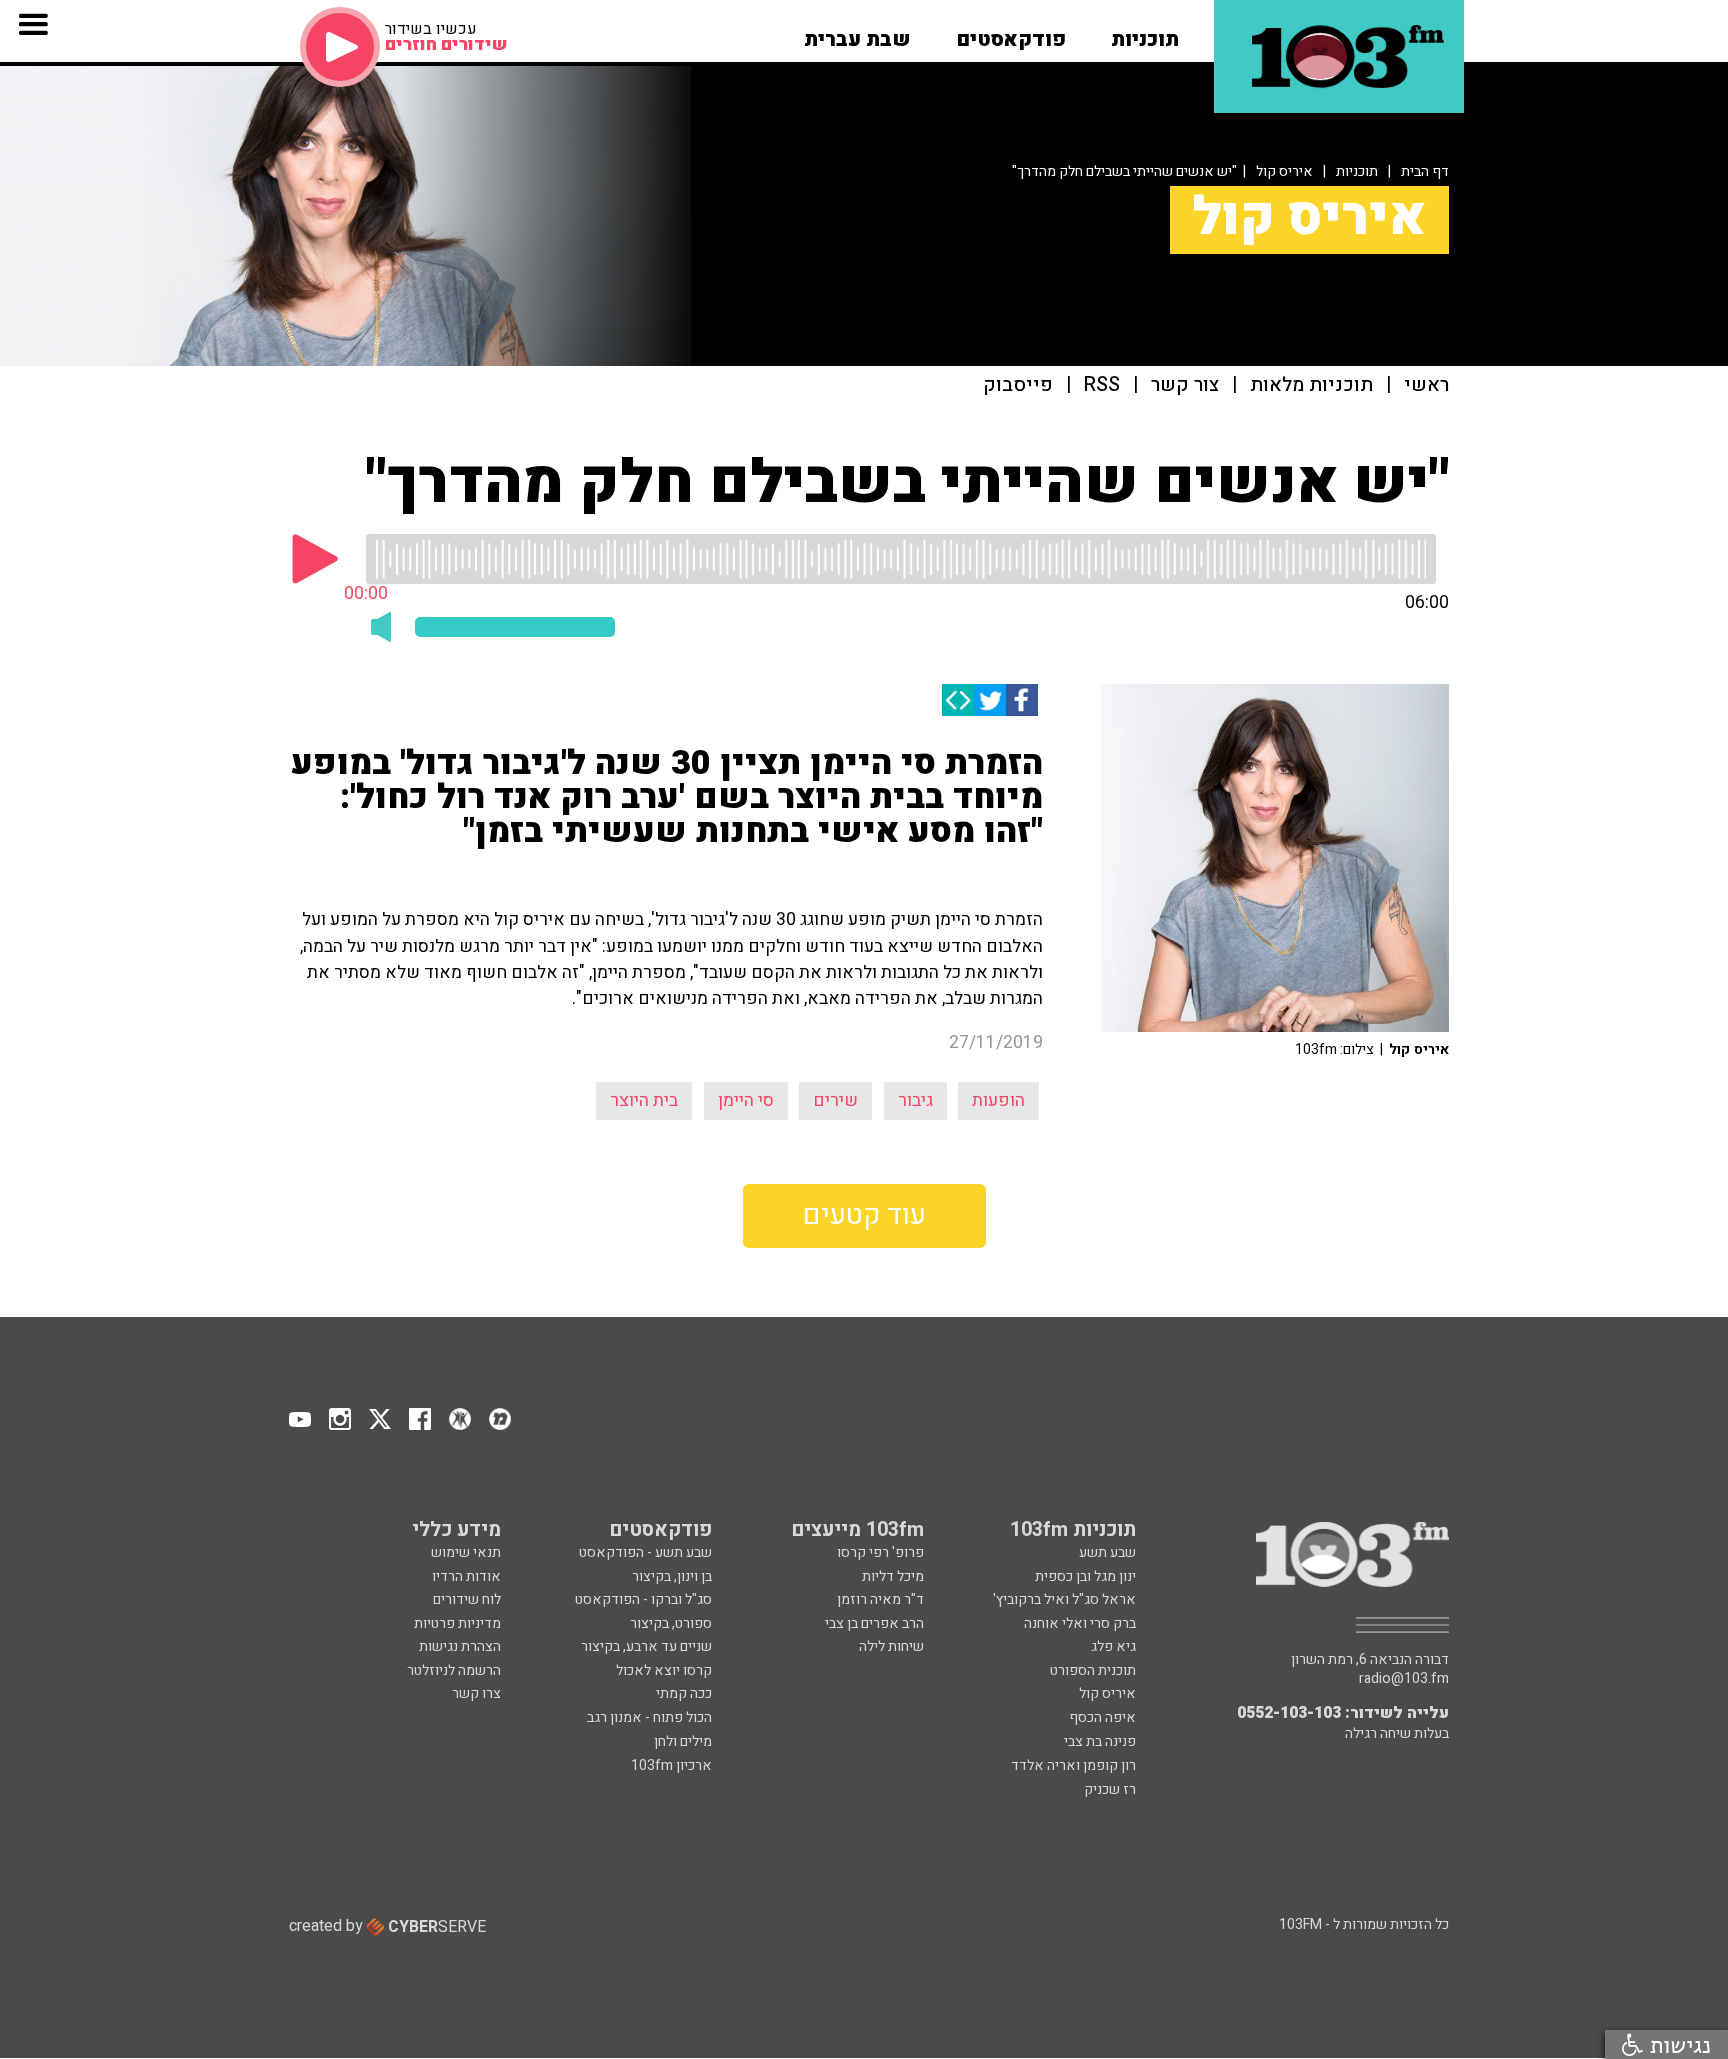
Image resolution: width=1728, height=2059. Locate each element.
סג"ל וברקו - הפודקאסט (643, 1599)
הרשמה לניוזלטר (454, 1670)
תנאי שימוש (466, 1552)
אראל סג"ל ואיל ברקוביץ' (1064, 1599)
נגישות (1677, 2044)
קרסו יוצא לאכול (664, 1670)
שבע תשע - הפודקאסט (645, 1552)
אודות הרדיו (466, 1576)
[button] (1145, 33)
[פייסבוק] (1022, 700)
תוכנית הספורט (1093, 1670)
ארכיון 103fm (671, 1765)
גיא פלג (1113, 1646)
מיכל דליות (893, 1576)
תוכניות (1357, 171)
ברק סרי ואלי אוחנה (1080, 1623)
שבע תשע (1107, 1552)
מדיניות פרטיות (457, 1623)
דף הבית (1425, 171)
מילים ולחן (683, 1741)
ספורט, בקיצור (671, 1623)
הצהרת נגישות (460, 1646)
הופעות (998, 1100)
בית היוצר (644, 1100)
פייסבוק (1018, 385)
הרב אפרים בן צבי (874, 1623)
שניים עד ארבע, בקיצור (646, 1646)
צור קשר (1185, 385)
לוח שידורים (467, 1599)
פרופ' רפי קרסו (880, 1552)
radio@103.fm (1404, 1679)
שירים (835, 1100)
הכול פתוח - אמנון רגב (649, 1717)
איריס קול (1284, 171)
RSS (1102, 385)
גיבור (915, 1100)
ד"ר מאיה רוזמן (880, 1599)
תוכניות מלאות (1311, 385)
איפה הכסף (1102, 1717)
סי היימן (746, 1100)
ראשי (1426, 385)
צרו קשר (476, 1693)
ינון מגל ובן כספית (1085, 1576)
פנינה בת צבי (1100, 1741)
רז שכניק (1110, 1789)
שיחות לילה (891, 1646)
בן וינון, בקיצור (672, 1576)
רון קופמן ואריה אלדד (1073, 1765)
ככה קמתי (684, 1693)
